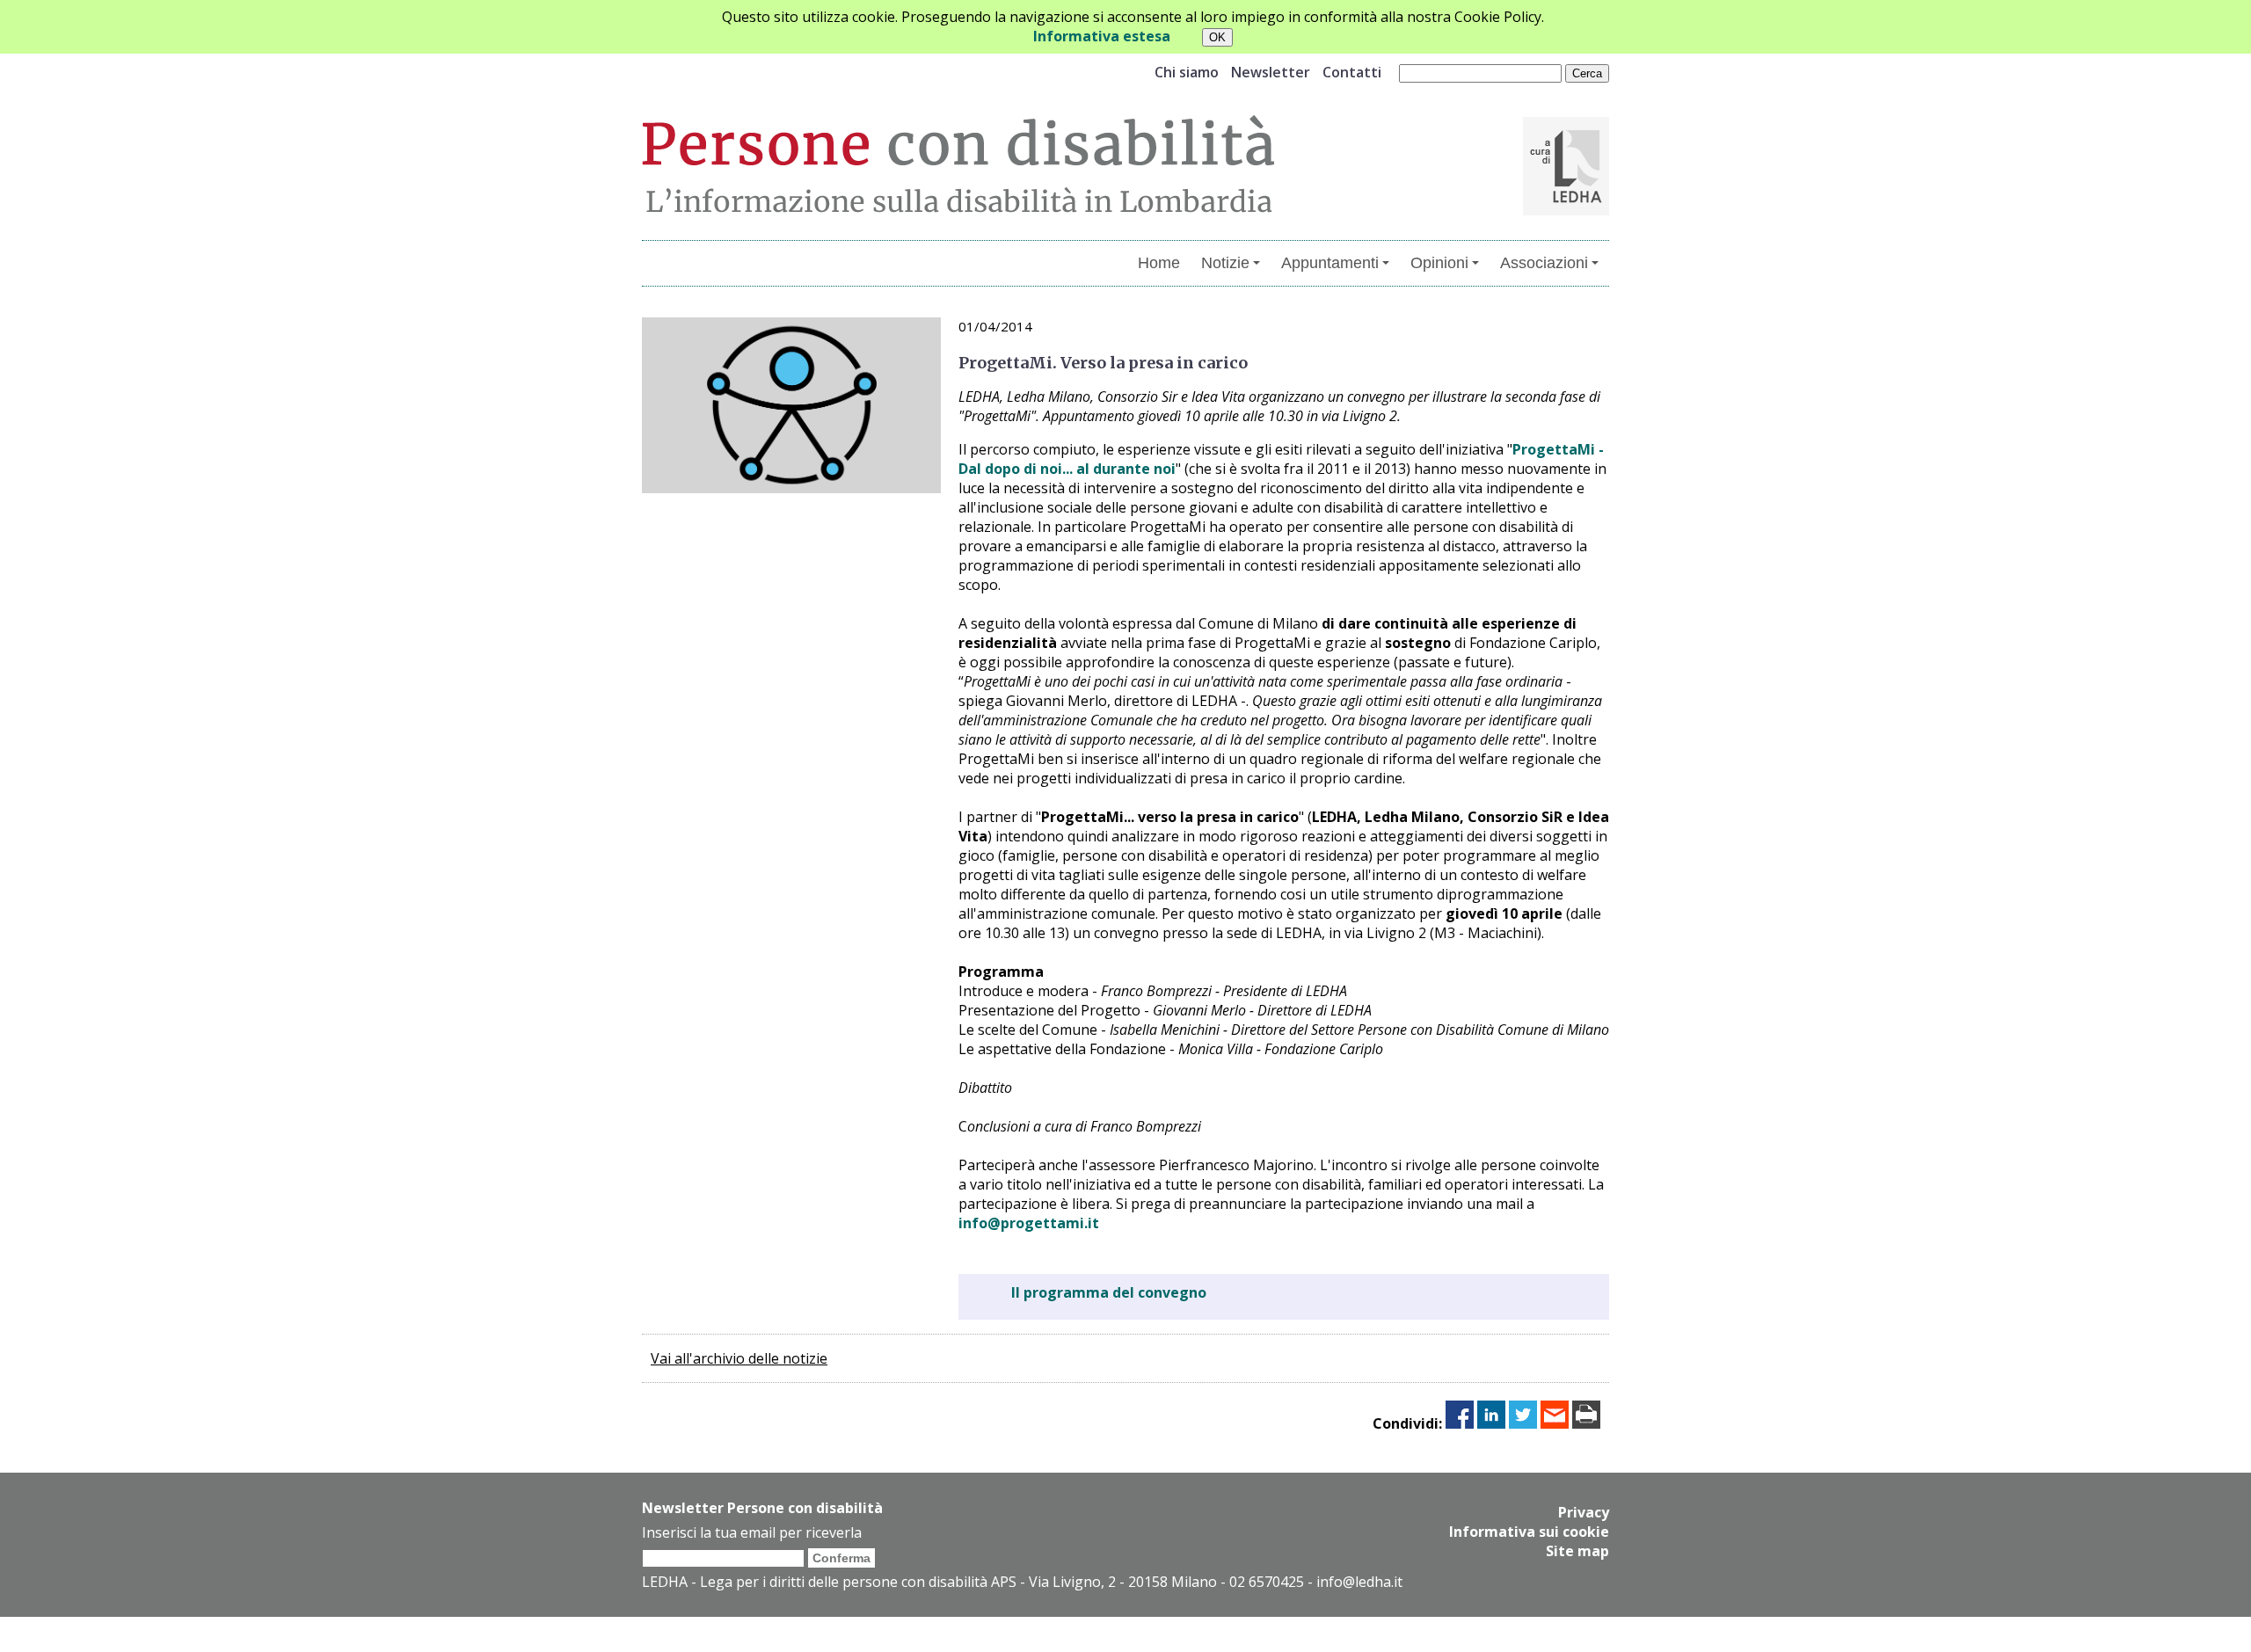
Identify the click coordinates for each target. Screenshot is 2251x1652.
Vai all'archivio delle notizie (739, 1358)
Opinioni (1439, 263)
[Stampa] (1586, 1423)
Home (1159, 263)
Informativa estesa (1102, 36)
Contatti (1352, 72)
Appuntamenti (1330, 263)
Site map (1577, 1551)
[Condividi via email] (1555, 1423)
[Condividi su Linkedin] (1491, 1423)
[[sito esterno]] (1566, 210)
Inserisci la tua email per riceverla (752, 1532)
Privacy (1584, 1512)
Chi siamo (1187, 72)
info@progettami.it (1029, 1223)
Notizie (1225, 263)
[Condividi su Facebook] (1460, 1423)
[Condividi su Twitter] (1523, 1423)
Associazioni (1544, 263)
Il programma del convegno (1109, 1292)
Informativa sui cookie (1529, 1532)
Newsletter (1271, 72)
